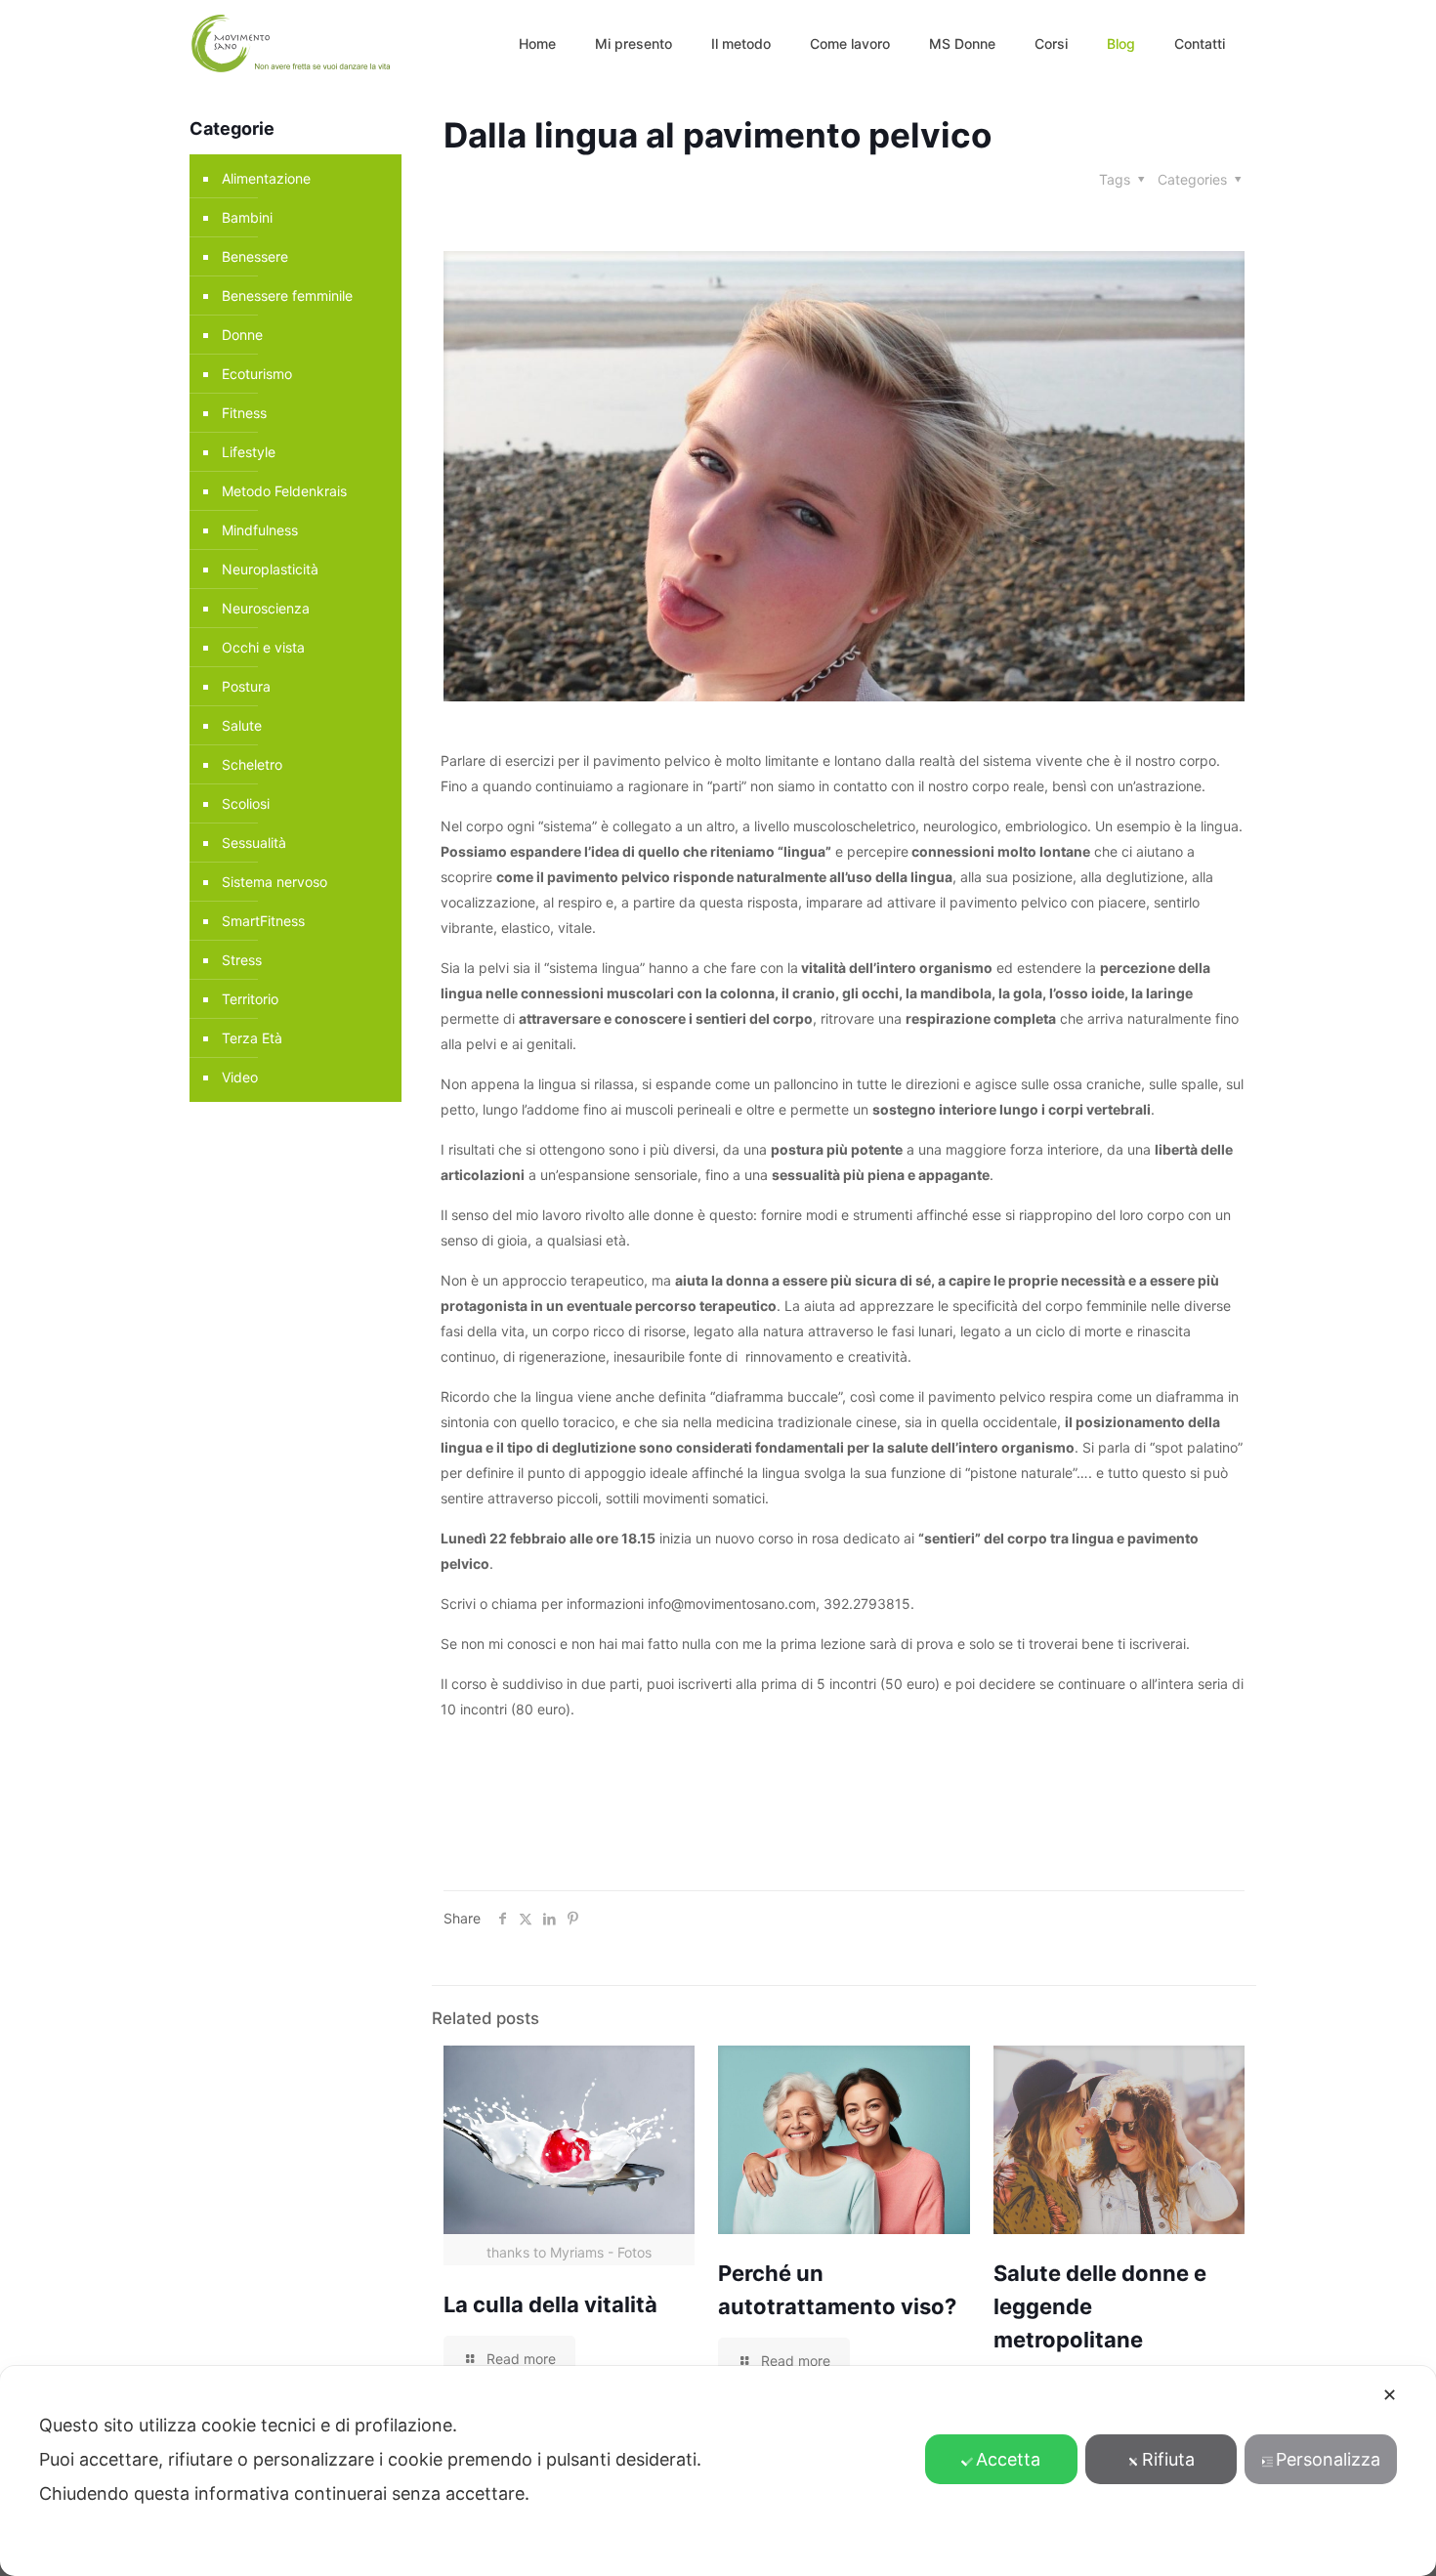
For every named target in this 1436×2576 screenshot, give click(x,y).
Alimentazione (266, 178)
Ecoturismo (257, 374)
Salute (242, 725)
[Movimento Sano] (294, 44)
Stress (242, 960)
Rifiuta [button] (1168, 2459)
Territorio (250, 999)
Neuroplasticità (270, 569)
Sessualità (254, 843)
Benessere (255, 256)
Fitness (244, 413)
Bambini (247, 217)
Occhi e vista (263, 647)
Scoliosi (246, 803)
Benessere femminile (287, 296)
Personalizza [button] (1328, 2459)
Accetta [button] (1008, 2459)
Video (240, 1077)
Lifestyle (249, 452)
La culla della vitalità (550, 2304)
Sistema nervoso (275, 882)
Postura (246, 686)
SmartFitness (263, 921)
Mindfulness (260, 530)
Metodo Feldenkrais (284, 491)
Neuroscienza (266, 608)
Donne (242, 335)
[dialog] (718, 2471)
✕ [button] (1390, 2395)
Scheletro (252, 764)
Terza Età (252, 1038)
